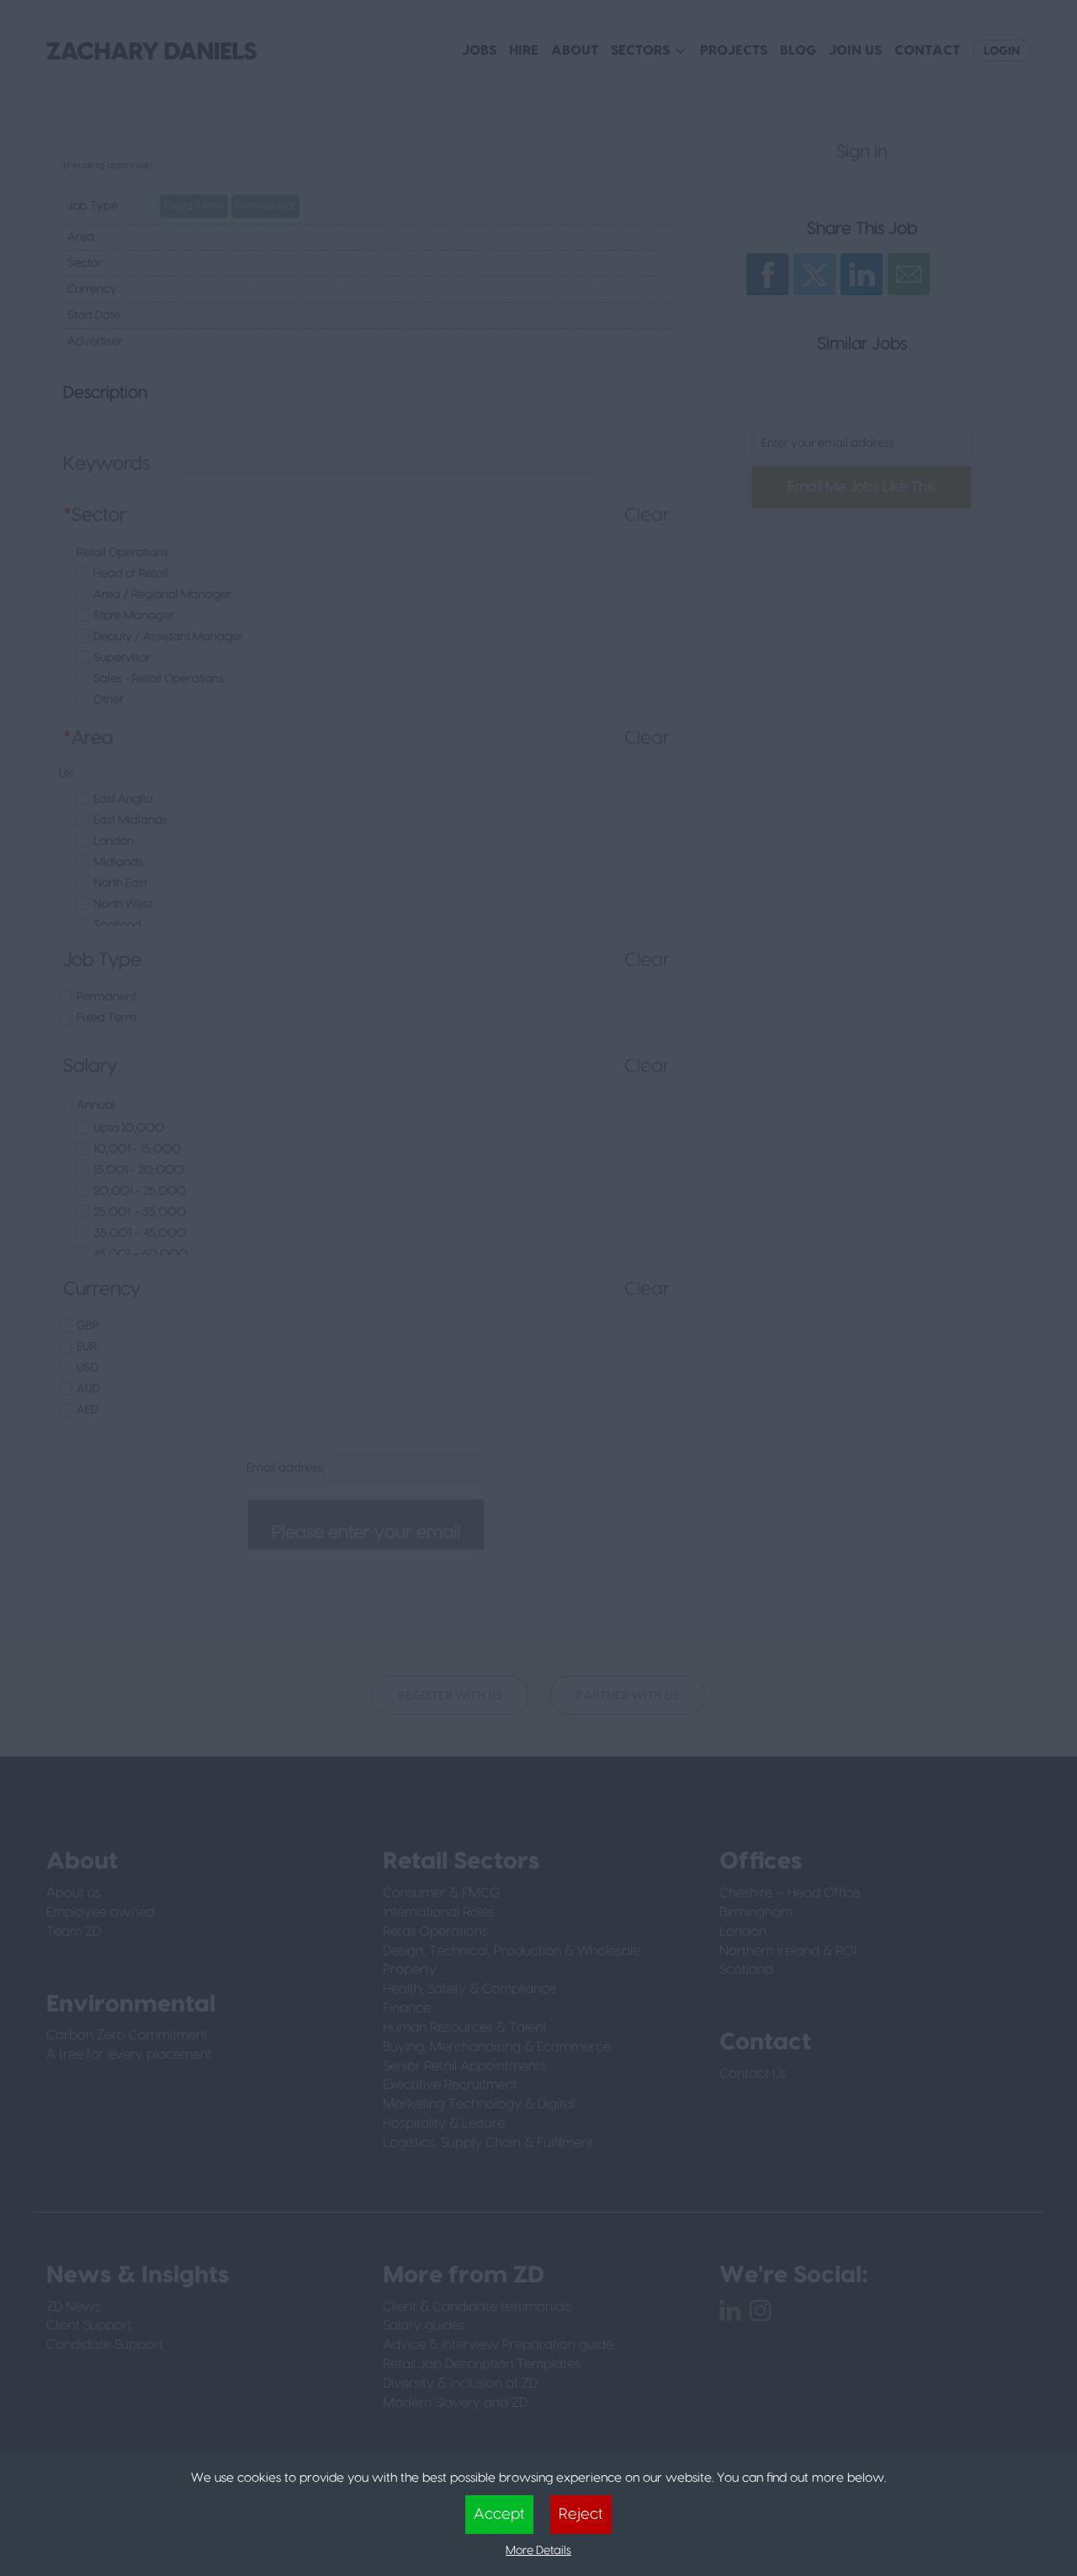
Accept (499, 2514)
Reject (581, 2514)
